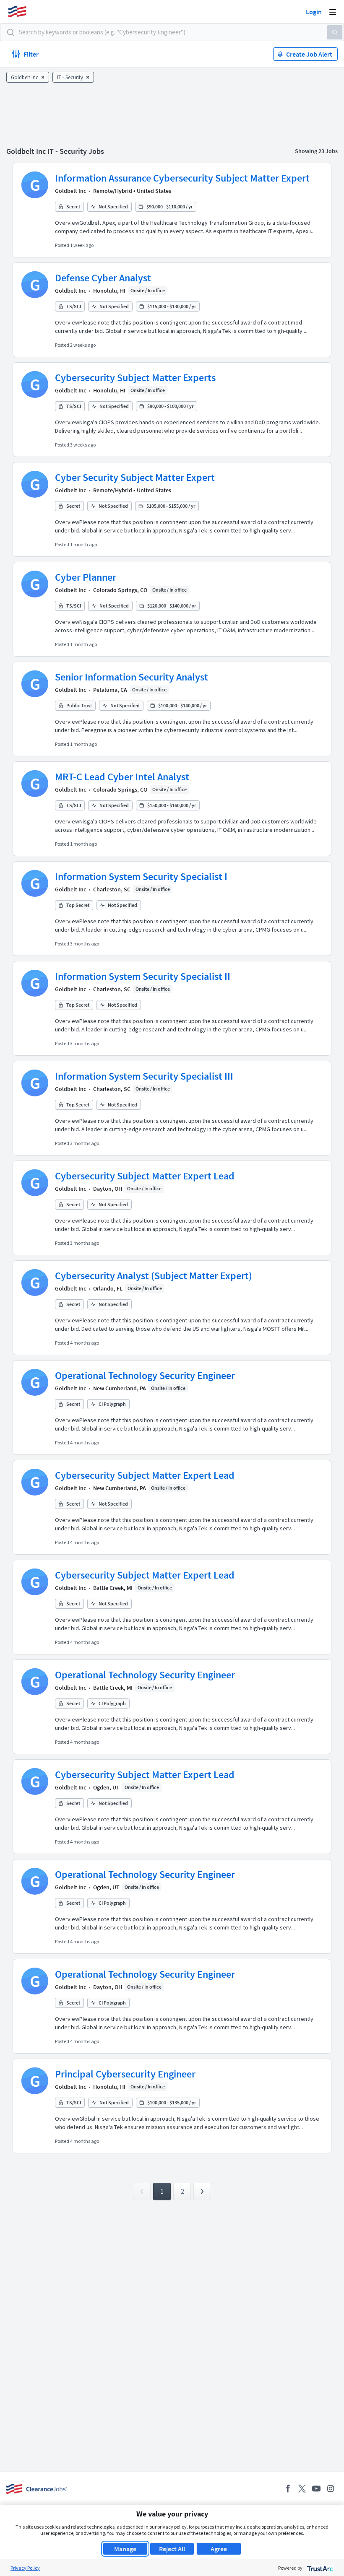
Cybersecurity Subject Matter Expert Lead (145, 1176)
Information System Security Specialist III (144, 1076)
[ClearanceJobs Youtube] (316, 2489)
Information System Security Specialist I (141, 876)
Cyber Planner (86, 577)
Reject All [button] (172, 2549)
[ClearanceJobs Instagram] (331, 2489)
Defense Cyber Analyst (103, 278)
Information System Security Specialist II (143, 976)
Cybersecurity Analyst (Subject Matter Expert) (154, 1276)
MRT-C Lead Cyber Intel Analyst (122, 777)
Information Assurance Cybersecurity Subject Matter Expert (182, 178)
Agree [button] (219, 2549)
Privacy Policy (25, 2568)
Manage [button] (125, 2549)
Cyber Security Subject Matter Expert (135, 477)
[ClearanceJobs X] (302, 2489)
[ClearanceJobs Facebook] (288, 2489)
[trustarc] (319, 2568)
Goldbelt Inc (70, 191)
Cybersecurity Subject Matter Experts (135, 378)
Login (314, 12)
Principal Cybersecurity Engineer (125, 2074)
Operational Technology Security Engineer (145, 1375)
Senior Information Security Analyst (132, 677)
